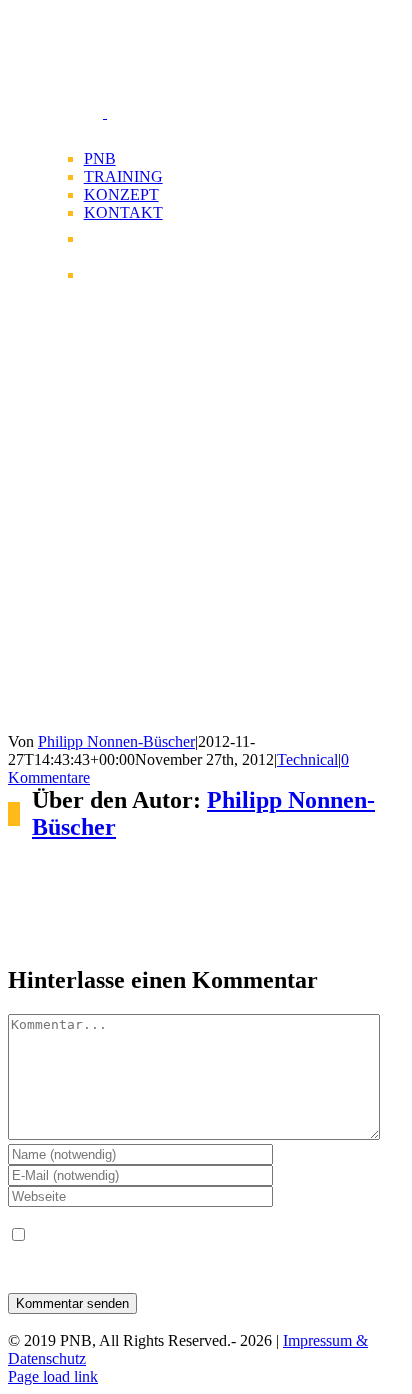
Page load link (53, 1376)
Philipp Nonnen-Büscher (116, 741)
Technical (307, 759)
